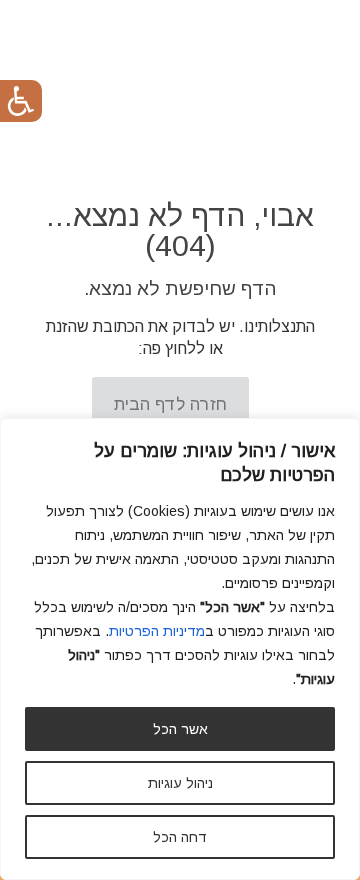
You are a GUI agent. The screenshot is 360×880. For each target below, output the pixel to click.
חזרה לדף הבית (170, 404)
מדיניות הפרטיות (157, 631)
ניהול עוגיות (180, 783)
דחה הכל (180, 837)
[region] (180, 649)
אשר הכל (180, 729)
